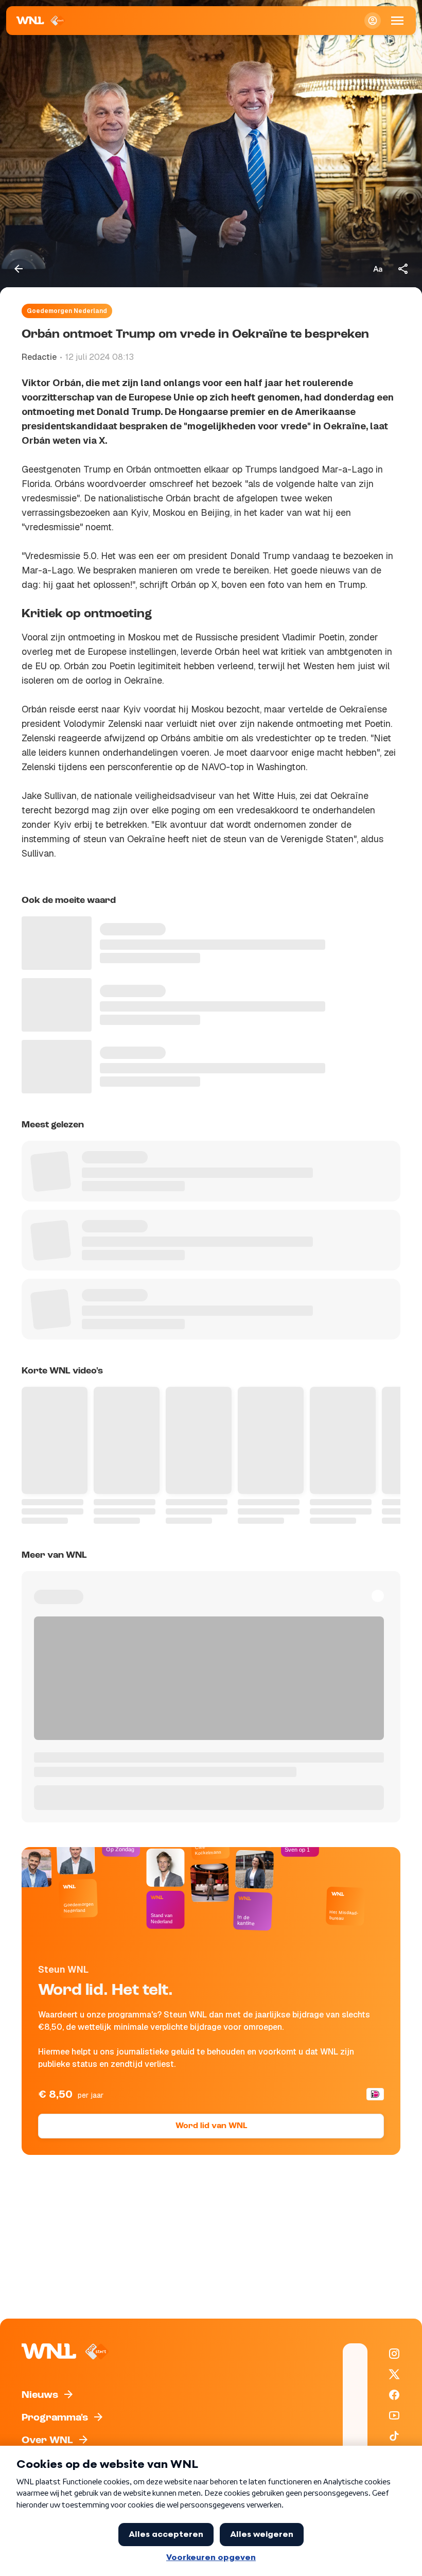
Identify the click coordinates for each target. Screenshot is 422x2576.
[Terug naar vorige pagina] (19, 269)
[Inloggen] (373, 21)
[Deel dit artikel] (403, 269)
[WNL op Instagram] (394, 2354)
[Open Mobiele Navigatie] (397, 21)
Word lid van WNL (211, 2126)
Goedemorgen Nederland (67, 311)
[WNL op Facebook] (394, 2395)
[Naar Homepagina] (41, 21)
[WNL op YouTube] (394, 2415)
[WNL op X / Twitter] (394, 2374)
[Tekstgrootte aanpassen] (378, 269)
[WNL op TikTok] (394, 2436)
